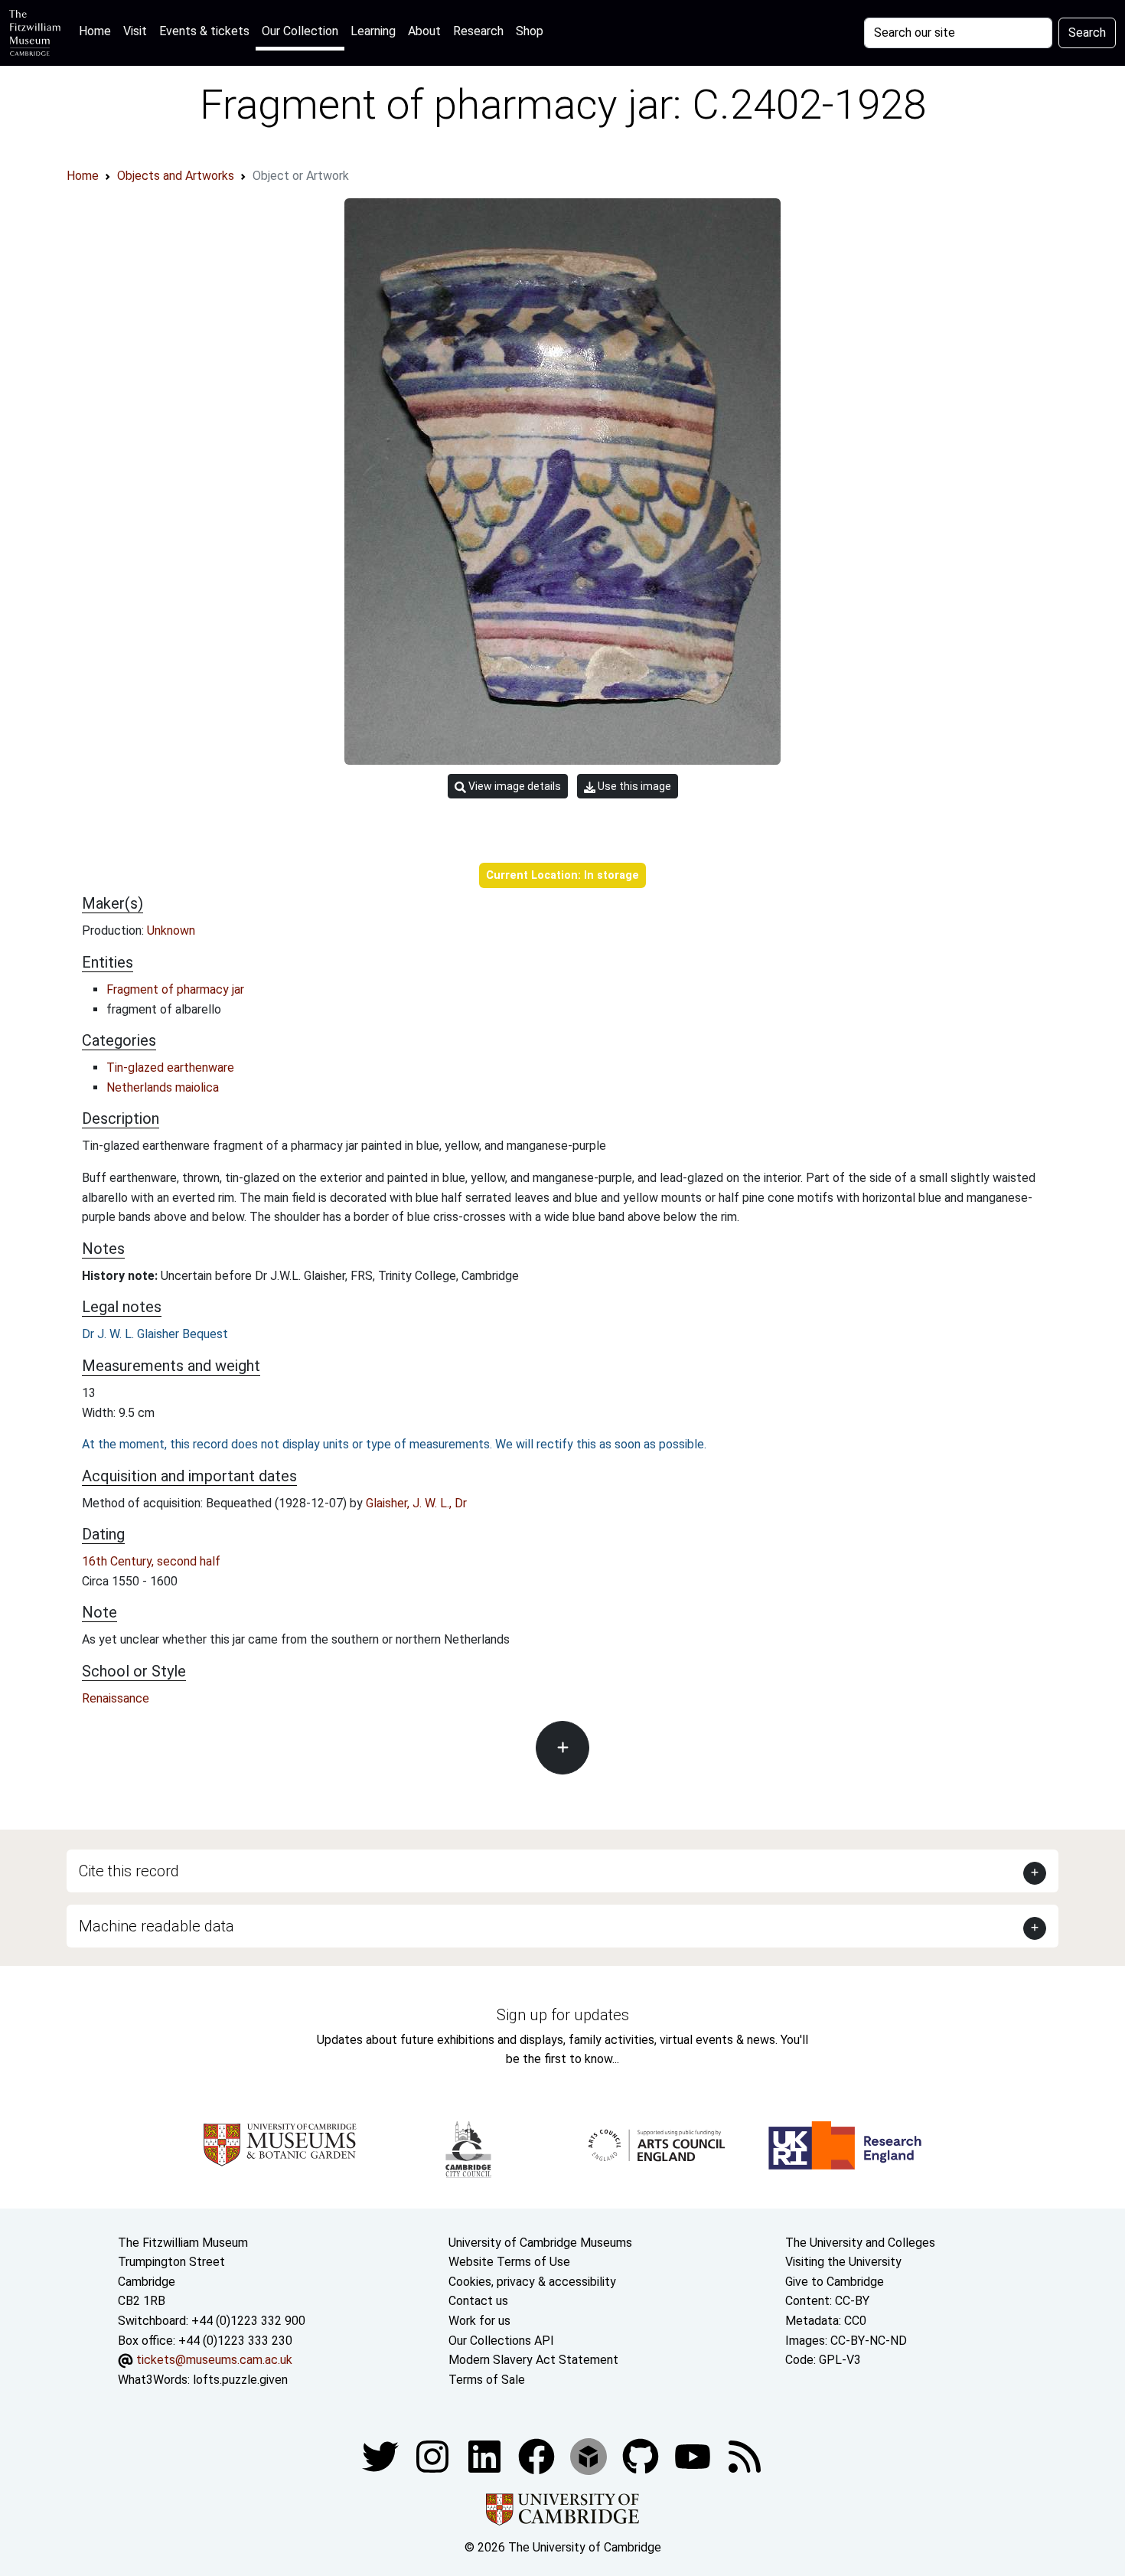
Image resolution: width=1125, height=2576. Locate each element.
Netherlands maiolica (163, 1087)
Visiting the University (843, 2262)
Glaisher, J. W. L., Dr (416, 1503)
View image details (514, 786)
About (424, 31)
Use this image (633, 786)
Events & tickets (204, 31)
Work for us (479, 2321)
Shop (530, 31)
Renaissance (116, 1698)
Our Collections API (501, 2341)
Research (478, 31)
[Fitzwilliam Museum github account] (642, 2456)
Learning (373, 31)
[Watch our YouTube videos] (694, 2456)
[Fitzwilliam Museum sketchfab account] (590, 2456)
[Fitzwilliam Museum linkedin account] (538, 2456)
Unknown (171, 930)
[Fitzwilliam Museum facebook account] (486, 2456)
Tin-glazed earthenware (170, 1068)
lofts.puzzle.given (240, 2380)
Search (1087, 33)
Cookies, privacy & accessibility (532, 2282)
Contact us (478, 2301)
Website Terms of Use (509, 2262)
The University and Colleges (860, 2243)
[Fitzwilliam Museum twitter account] (382, 2456)
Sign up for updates (563, 2015)
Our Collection (300, 31)
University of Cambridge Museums (540, 2243)
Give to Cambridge (835, 2282)
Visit (135, 31)
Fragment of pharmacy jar (175, 989)
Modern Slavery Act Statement (533, 2360)
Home (98, 31)
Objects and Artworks (176, 176)
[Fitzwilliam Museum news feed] (745, 2456)
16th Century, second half (151, 1561)
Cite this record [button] (129, 1871)
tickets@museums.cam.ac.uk (214, 2360)
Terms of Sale (487, 2380)
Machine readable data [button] (157, 1926)
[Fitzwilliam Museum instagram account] (434, 2456)
